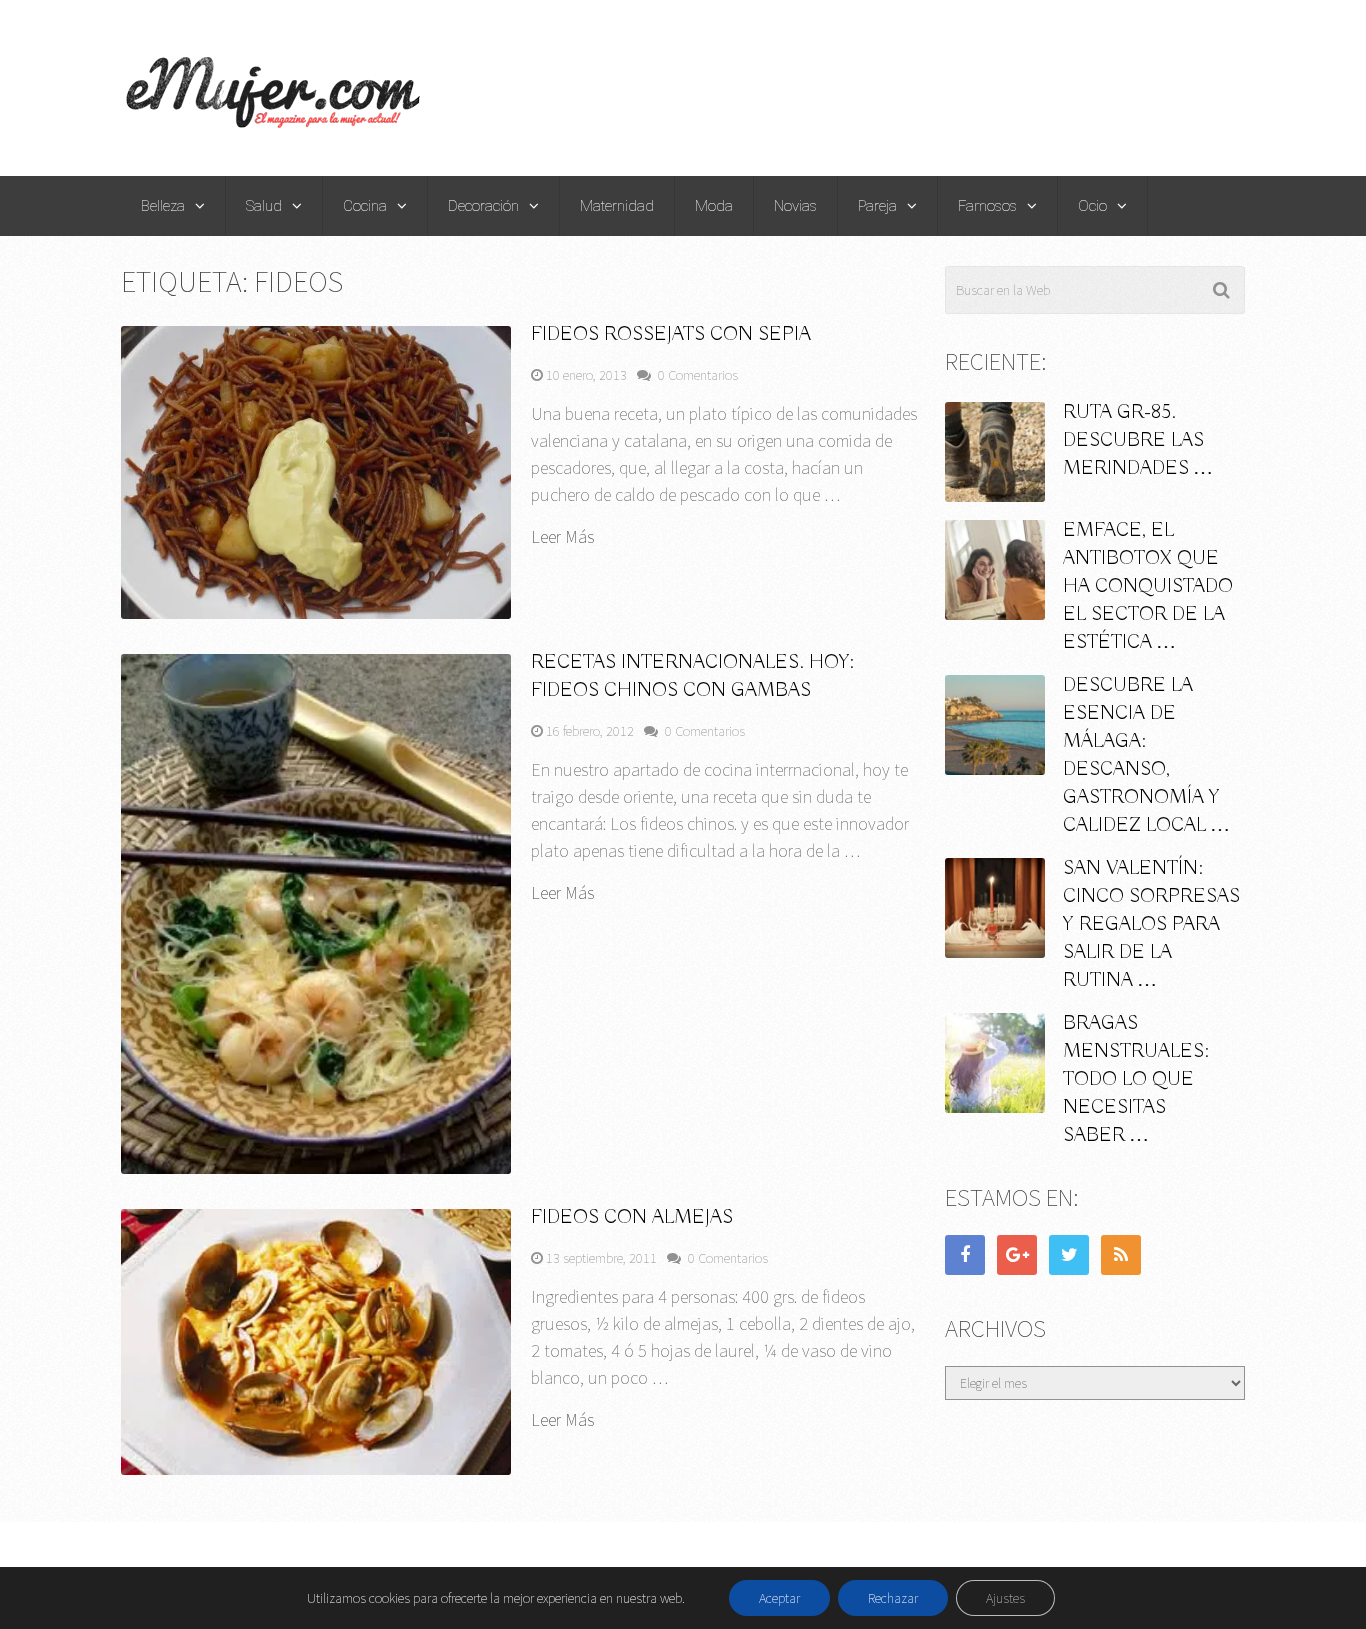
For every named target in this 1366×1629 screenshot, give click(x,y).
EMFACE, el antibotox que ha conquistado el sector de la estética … (1148, 586)
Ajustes (1005, 1598)
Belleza (163, 206)
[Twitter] (1069, 1255)
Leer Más (562, 537)
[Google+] (1017, 1255)
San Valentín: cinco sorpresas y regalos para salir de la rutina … (1151, 924)
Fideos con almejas (632, 1217)
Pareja (877, 206)
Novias (795, 206)
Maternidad (617, 206)
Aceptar (779, 1598)
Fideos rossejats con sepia (671, 334)
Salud (264, 206)
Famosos (987, 206)
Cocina (365, 206)
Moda (714, 206)
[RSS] (1121, 1255)
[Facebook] (965, 1255)
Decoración (483, 206)
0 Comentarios (698, 375)
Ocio (1092, 206)
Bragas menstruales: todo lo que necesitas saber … (1136, 1079)
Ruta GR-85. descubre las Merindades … (1138, 440)
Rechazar (893, 1598)
